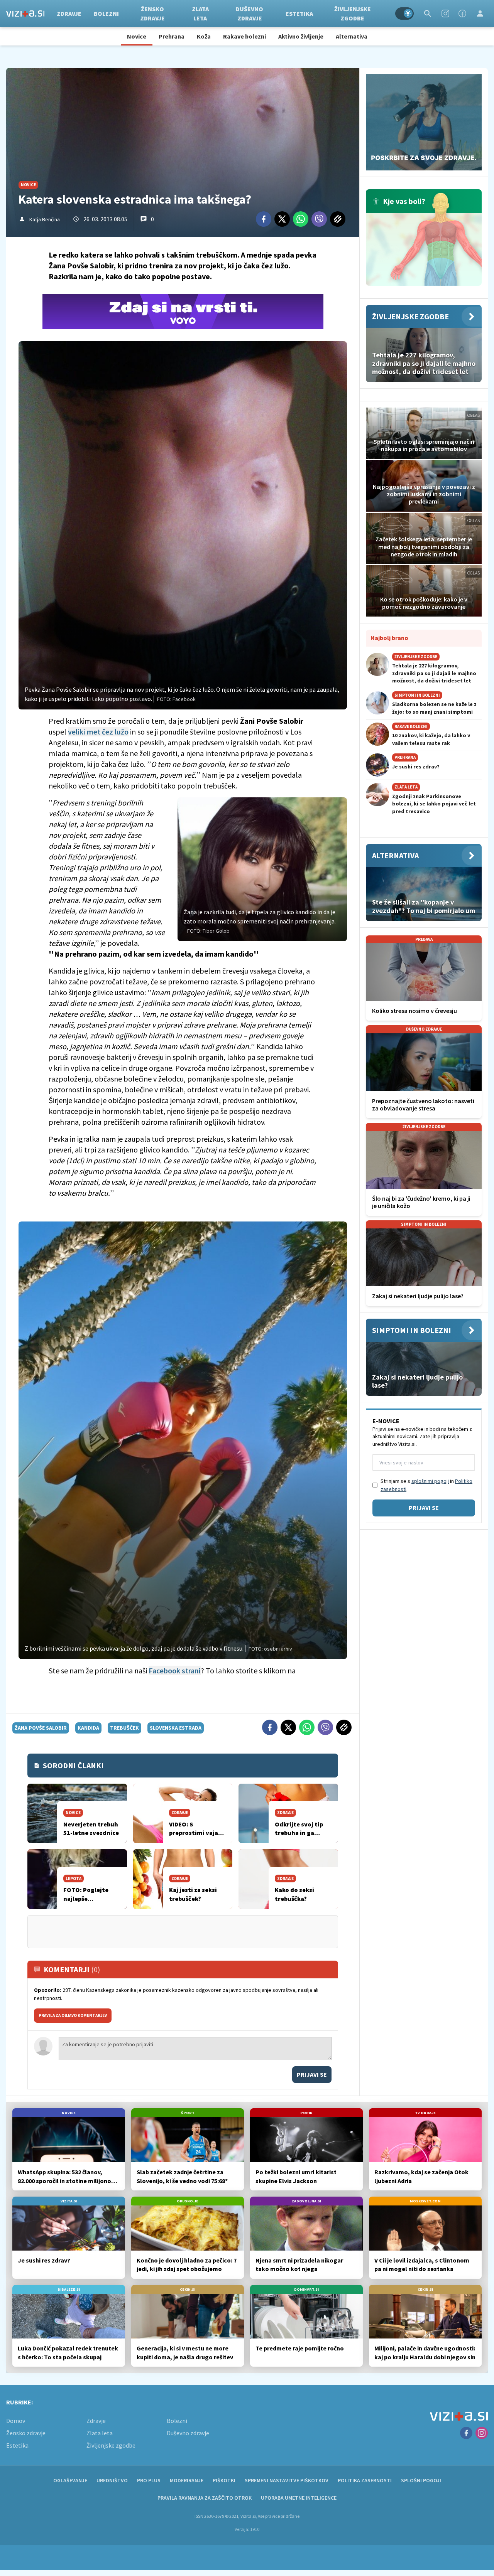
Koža (204, 36)
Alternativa (352, 36)
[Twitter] (282, 219)
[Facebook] (462, 13)
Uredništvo (112, 2480)
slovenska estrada (176, 1728)
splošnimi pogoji (430, 1481)
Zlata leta (200, 13)
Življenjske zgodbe (353, 13)
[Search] (428, 13)
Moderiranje (187, 2480)
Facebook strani (175, 1670)
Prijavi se (312, 2074)
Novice (137, 36)
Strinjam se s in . (426, 1485)
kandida (88, 1728)
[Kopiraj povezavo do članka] (338, 219)
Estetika (299, 13)
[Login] (480, 13)
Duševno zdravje (250, 13)
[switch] (404, 13)
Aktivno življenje (301, 36)
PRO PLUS (149, 2480)
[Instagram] (445, 13)
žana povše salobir (41, 1728)
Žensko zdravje (152, 13)
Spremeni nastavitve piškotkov (287, 2480)
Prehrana (172, 36)
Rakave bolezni (244, 36)
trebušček (124, 1728)
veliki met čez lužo (98, 732)
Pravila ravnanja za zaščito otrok (205, 2498)
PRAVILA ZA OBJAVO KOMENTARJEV (73, 2015)
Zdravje (69, 13)
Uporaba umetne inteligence (299, 2498)
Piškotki (224, 2480)
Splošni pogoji (421, 2480)
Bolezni (106, 13)
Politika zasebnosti (365, 2480)
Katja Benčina (45, 219)
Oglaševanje (70, 2480)
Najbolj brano (389, 638)
